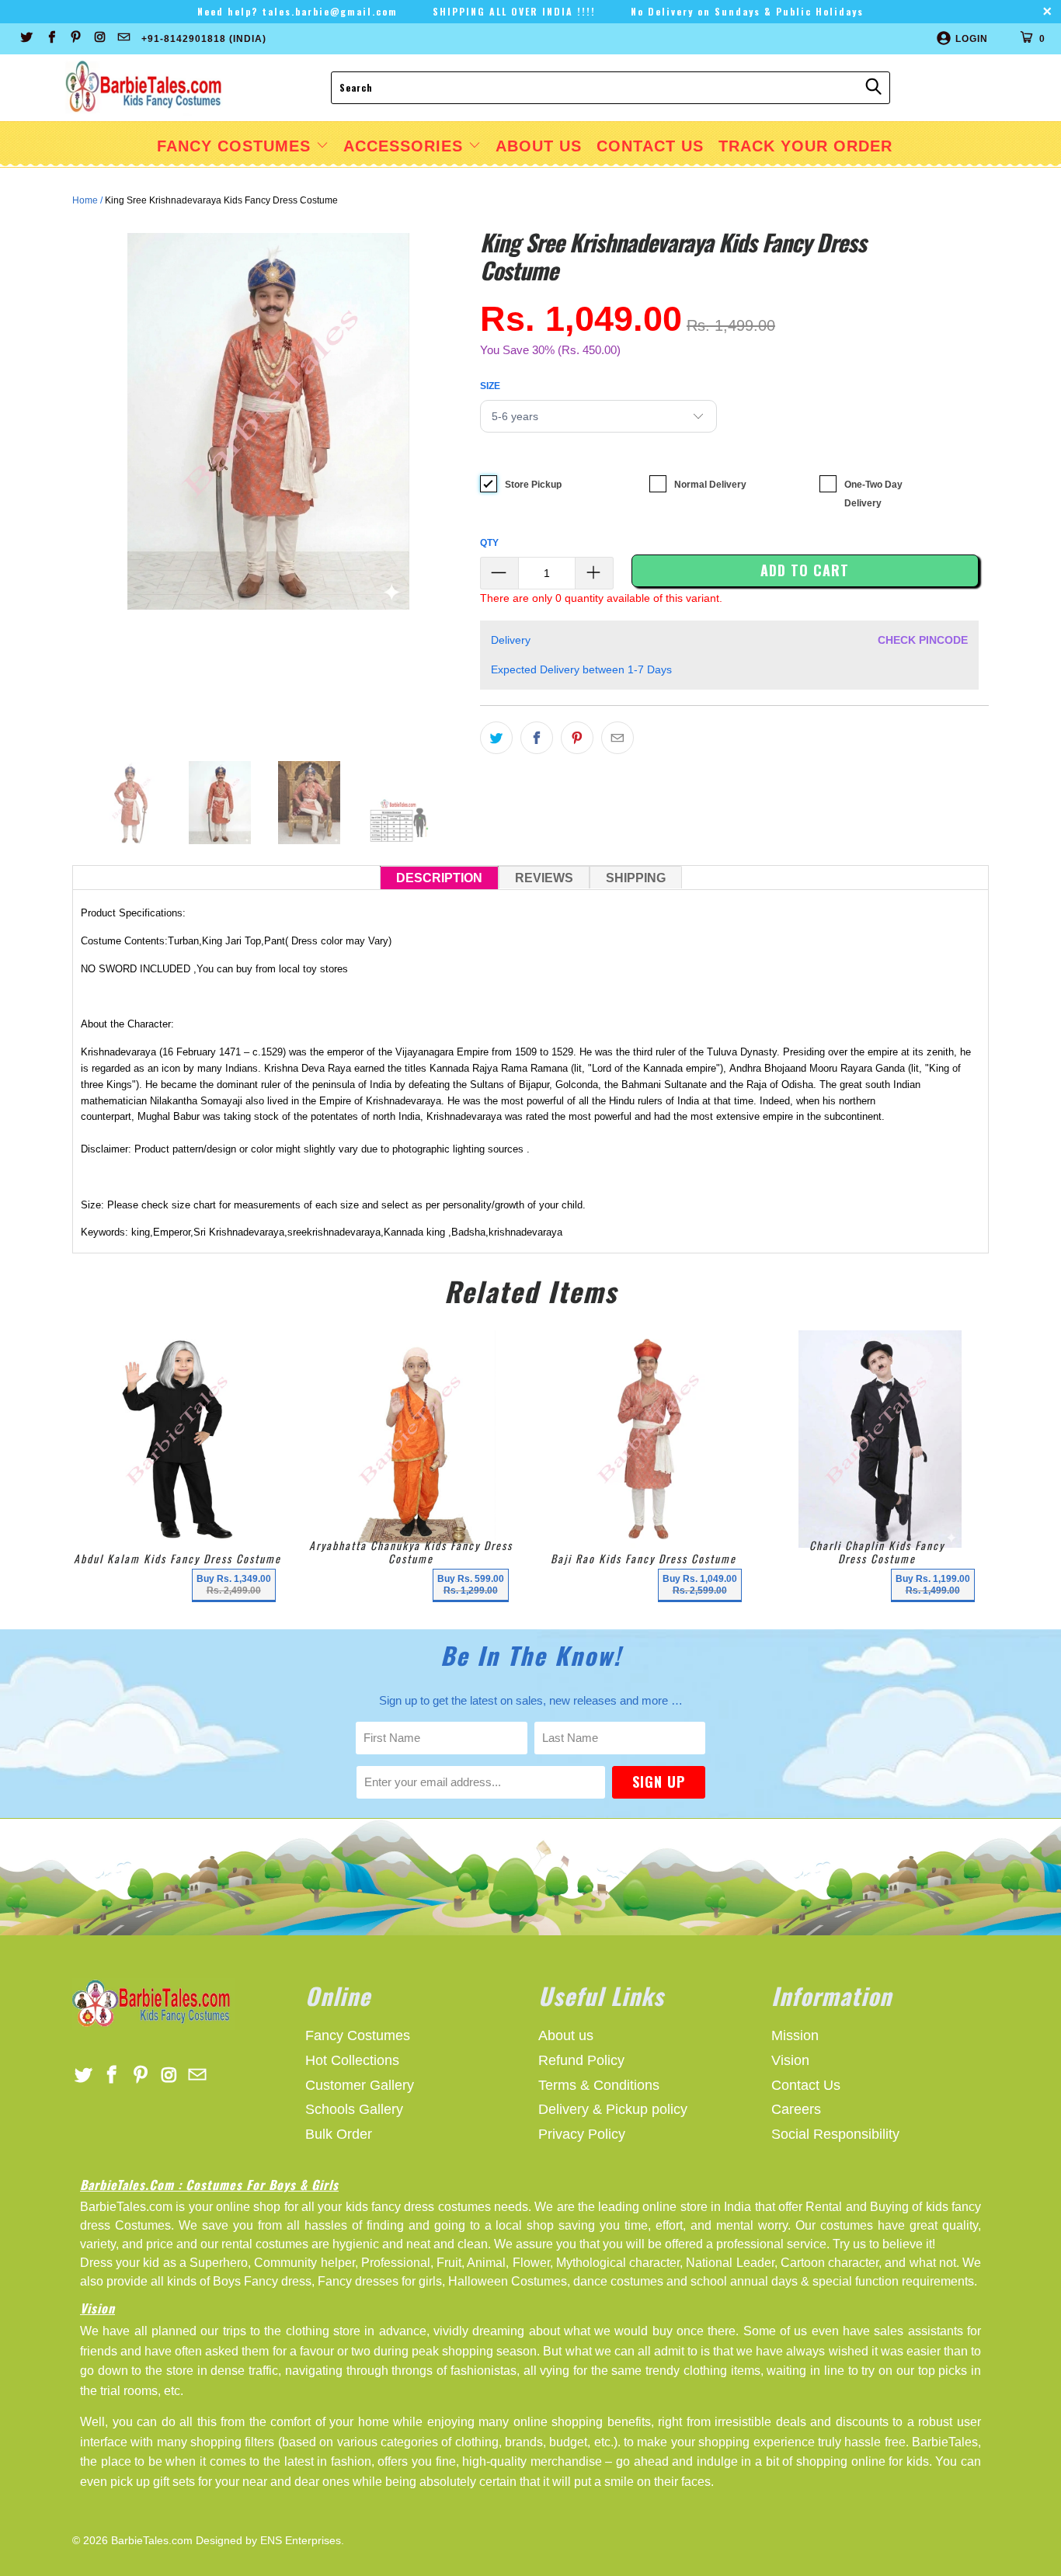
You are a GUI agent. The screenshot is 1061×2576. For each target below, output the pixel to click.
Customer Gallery (360, 2085)
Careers (796, 2109)
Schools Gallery (354, 2109)
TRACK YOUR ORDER (805, 146)
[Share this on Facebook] (537, 738)
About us (566, 2035)
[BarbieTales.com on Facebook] (50, 39)
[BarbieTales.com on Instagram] (99, 39)
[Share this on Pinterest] (577, 738)
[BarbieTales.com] (144, 88)
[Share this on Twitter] (496, 738)
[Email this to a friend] (617, 738)
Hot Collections (352, 2060)
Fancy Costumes (237, 146)
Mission (795, 2035)
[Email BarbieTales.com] (123, 39)
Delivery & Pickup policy (613, 2109)
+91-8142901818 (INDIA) (204, 39)
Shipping (636, 878)
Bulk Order (339, 2134)
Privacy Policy (582, 2134)
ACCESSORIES (406, 146)
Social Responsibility (835, 2134)
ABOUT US (539, 146)
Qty (489, 543)
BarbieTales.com (152, 2540)
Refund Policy (581, 2060)
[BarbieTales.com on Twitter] (26, 39)
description (439, 878)
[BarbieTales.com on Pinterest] (75, 39)
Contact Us (806, 2085)
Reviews (544, 878)
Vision (790, 2060)
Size (490, 386)
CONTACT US (650, 146)
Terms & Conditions (599, 2085)
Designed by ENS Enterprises (268, 2540)
